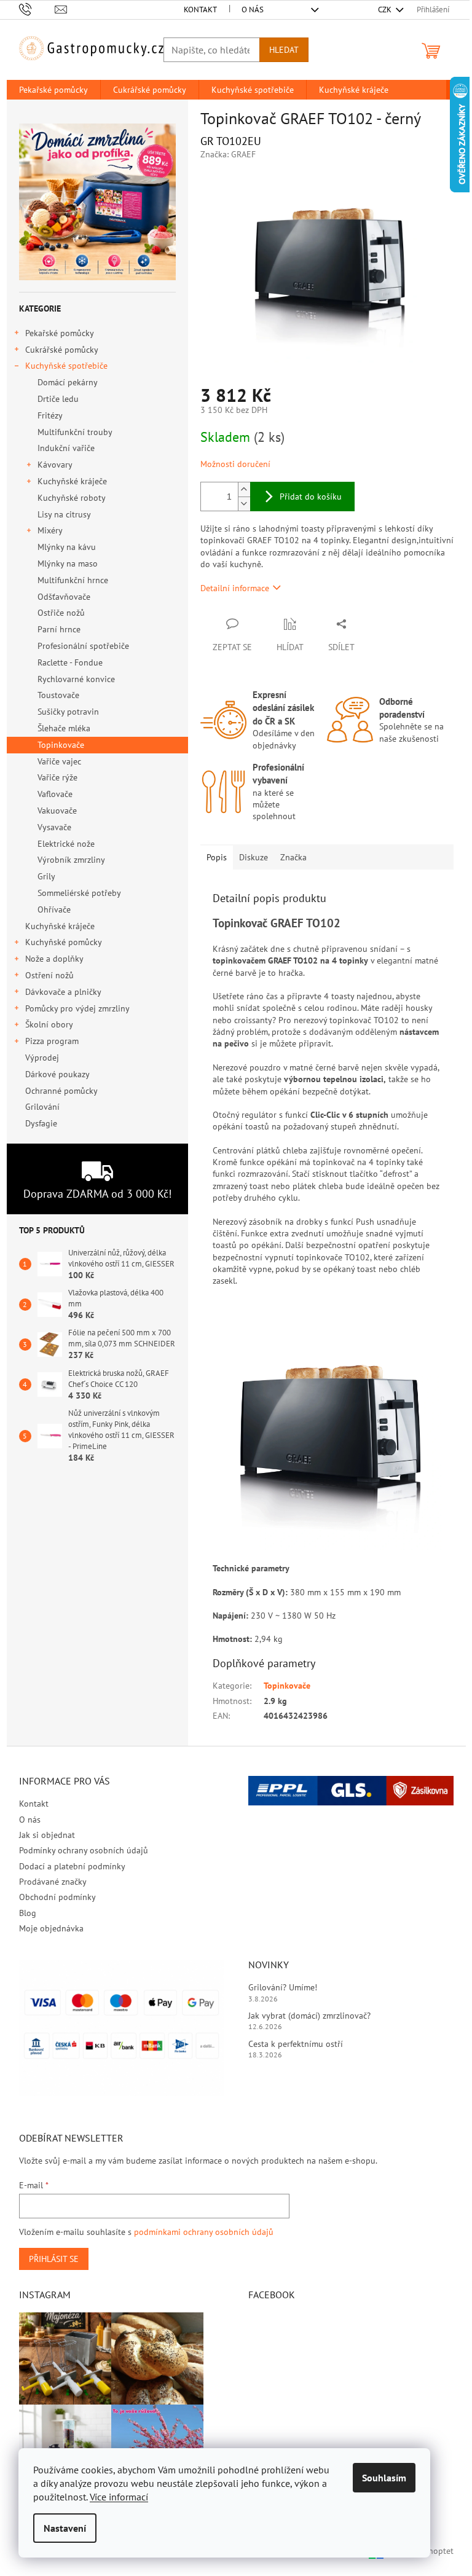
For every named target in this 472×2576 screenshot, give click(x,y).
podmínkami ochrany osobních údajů (204, 2232)
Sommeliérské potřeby (79, 893)
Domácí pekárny (68, 382)
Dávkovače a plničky (63, 992)
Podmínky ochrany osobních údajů (84, 1850)
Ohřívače (54, 909)
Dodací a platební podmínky (72, 1866)
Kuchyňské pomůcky (64, 942)
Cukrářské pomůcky (62, 350)
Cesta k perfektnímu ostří (296, 2044)
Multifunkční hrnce (73, 580)
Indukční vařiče (66, 448)
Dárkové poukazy (57, 1074)
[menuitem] (53, 90)
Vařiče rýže (57, 777)
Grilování (42, 1107)
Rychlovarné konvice (76, 679)
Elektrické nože (66, 844)
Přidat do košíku (311, 497)
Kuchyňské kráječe (72, 481)
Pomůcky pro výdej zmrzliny (77, 1008)
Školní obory (49, 1024)
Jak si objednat (47, 1835)
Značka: (228, 154)
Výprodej (42, 1058)
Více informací (119, 2497)
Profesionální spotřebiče (83, 646)
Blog (28, 1913)
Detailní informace (235, 588)
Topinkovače (61, 745)
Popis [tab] (217, 857)
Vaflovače (55, 794)
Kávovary (55, 465)
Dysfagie (41, 1123)
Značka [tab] (293, 857)
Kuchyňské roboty (72, 498)
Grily (46, 876)
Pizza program (52, 1041)
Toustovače (58, 695)
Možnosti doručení (235, 464)
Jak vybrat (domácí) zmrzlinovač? (309, 2016)
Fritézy (50, 415)
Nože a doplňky (54, 959)
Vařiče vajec (59, 761)
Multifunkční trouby (75, 432)
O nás (253, 10)
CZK (386, 10)
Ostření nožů (49, 975)
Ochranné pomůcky (61, 1091)
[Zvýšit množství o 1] (244, 489)
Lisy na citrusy (64, 514)
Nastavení (65, 2528)
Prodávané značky (53, 1882)
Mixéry (50, 530)
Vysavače (54, 827)
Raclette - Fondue (70, 662)
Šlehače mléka (64, 728)
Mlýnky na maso (68, 563)
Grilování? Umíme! (283, 1987)
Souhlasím (384, 2478)
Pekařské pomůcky (60, 333)
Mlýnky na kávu (67, 547)
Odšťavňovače (64, 597)
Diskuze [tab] (254, 857)
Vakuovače (57, 811)
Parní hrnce (59, 629)
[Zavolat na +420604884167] (37, 9)
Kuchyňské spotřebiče (66, 366)
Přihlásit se (54, 2259)
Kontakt (200, 10)
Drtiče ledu (58, 399)
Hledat (284, 50)
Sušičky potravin (68, 712)
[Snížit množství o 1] (244, 504)
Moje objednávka (51, 1928)
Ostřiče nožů (61, 613)
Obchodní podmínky (57, 1897)
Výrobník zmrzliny (71, 860)
